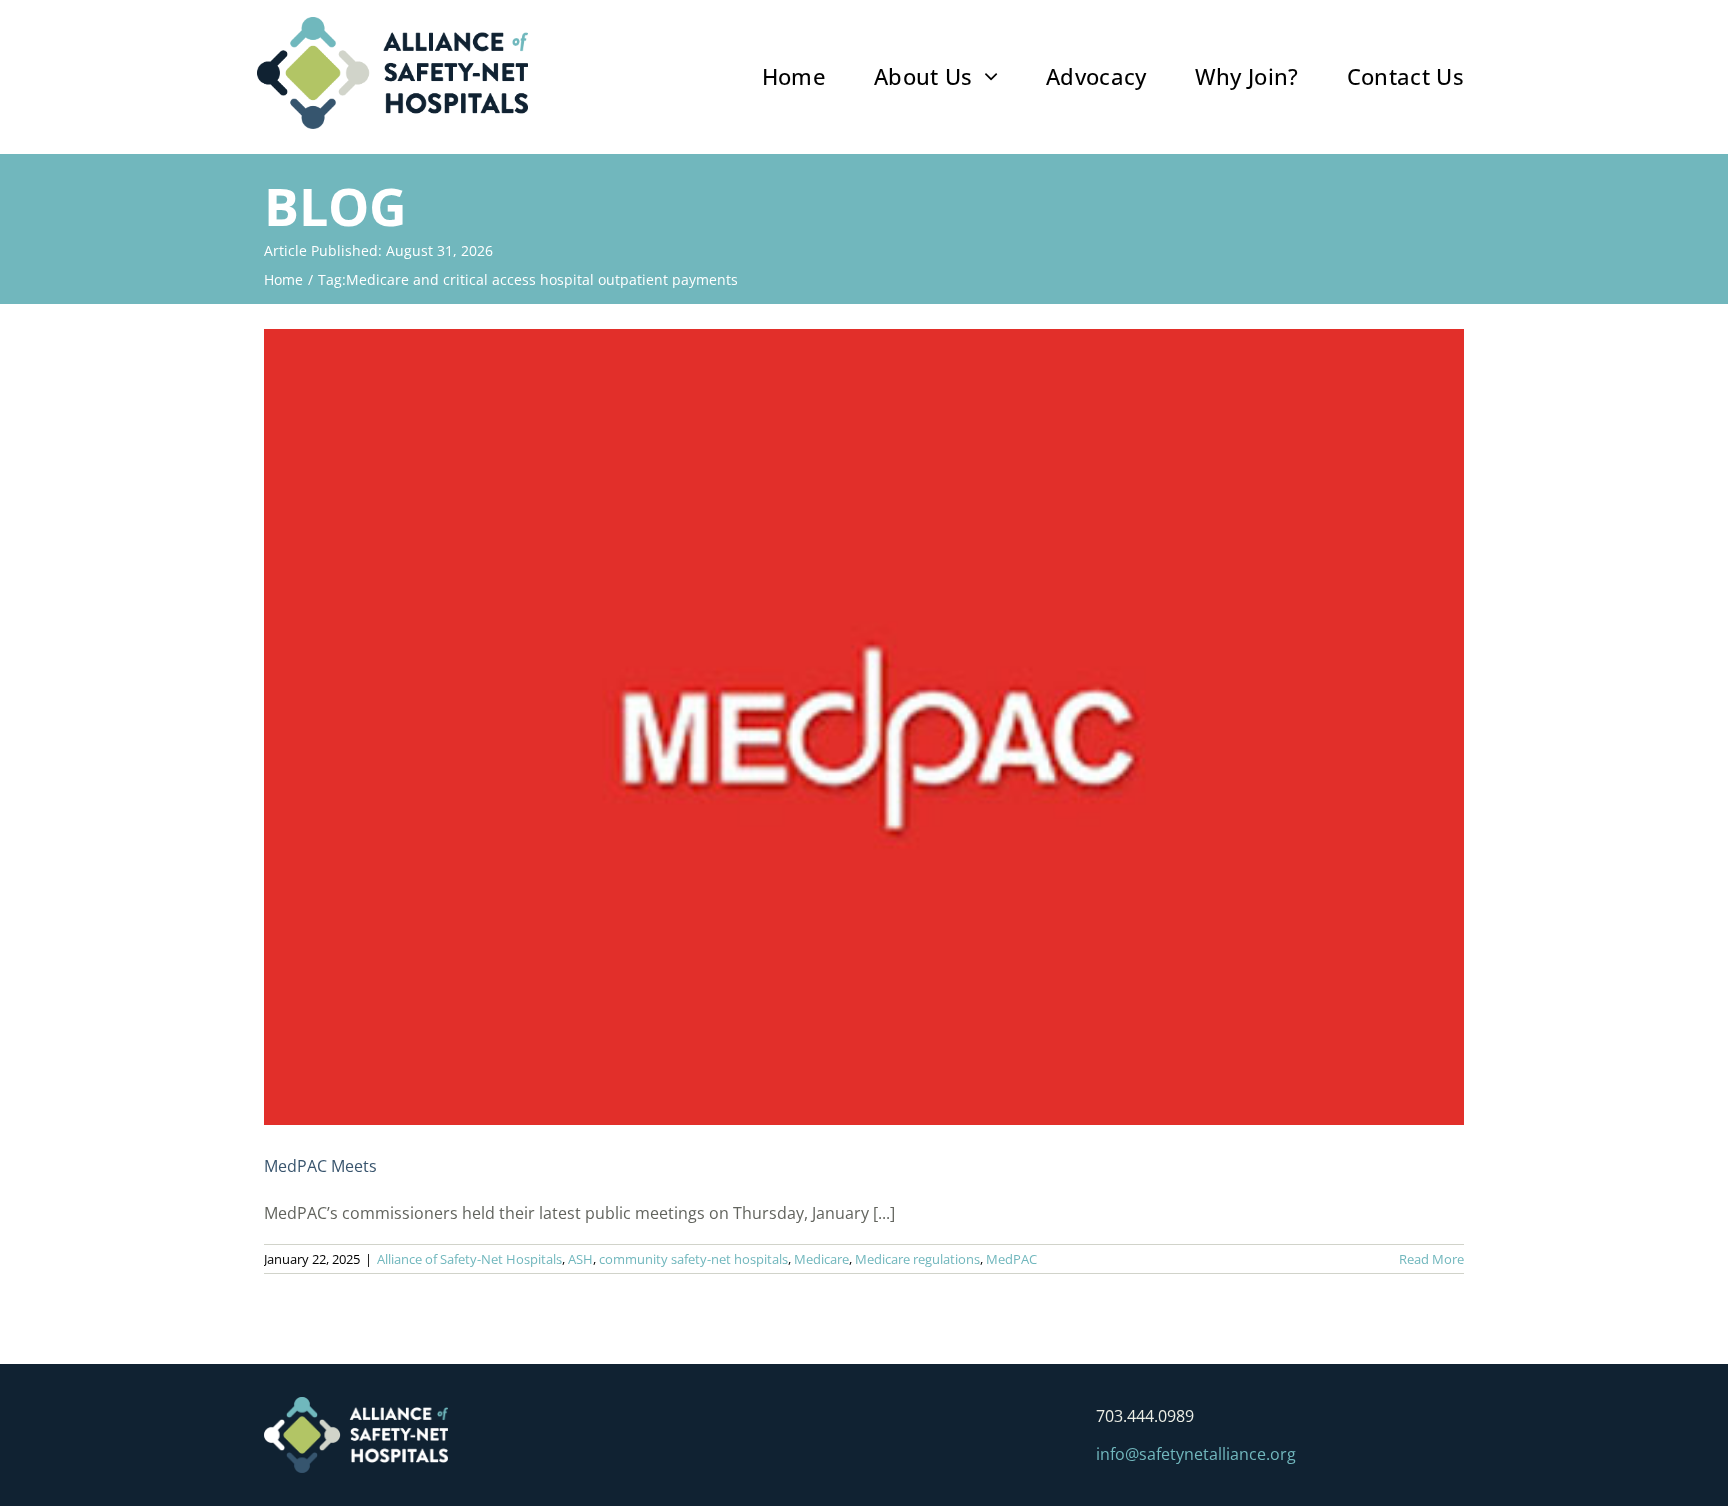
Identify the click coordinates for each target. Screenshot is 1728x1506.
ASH (580, 1259)
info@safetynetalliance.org (1196, 1454)
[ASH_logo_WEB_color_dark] (392, 25)
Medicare (821, 1259)
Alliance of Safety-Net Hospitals (469, 1259)
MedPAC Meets (320, 1166)
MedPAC (1011, 1259)
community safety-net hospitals (693, 1259)
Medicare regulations (917, 1259)
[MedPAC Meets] (864, 727)
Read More (1431, 1259)
